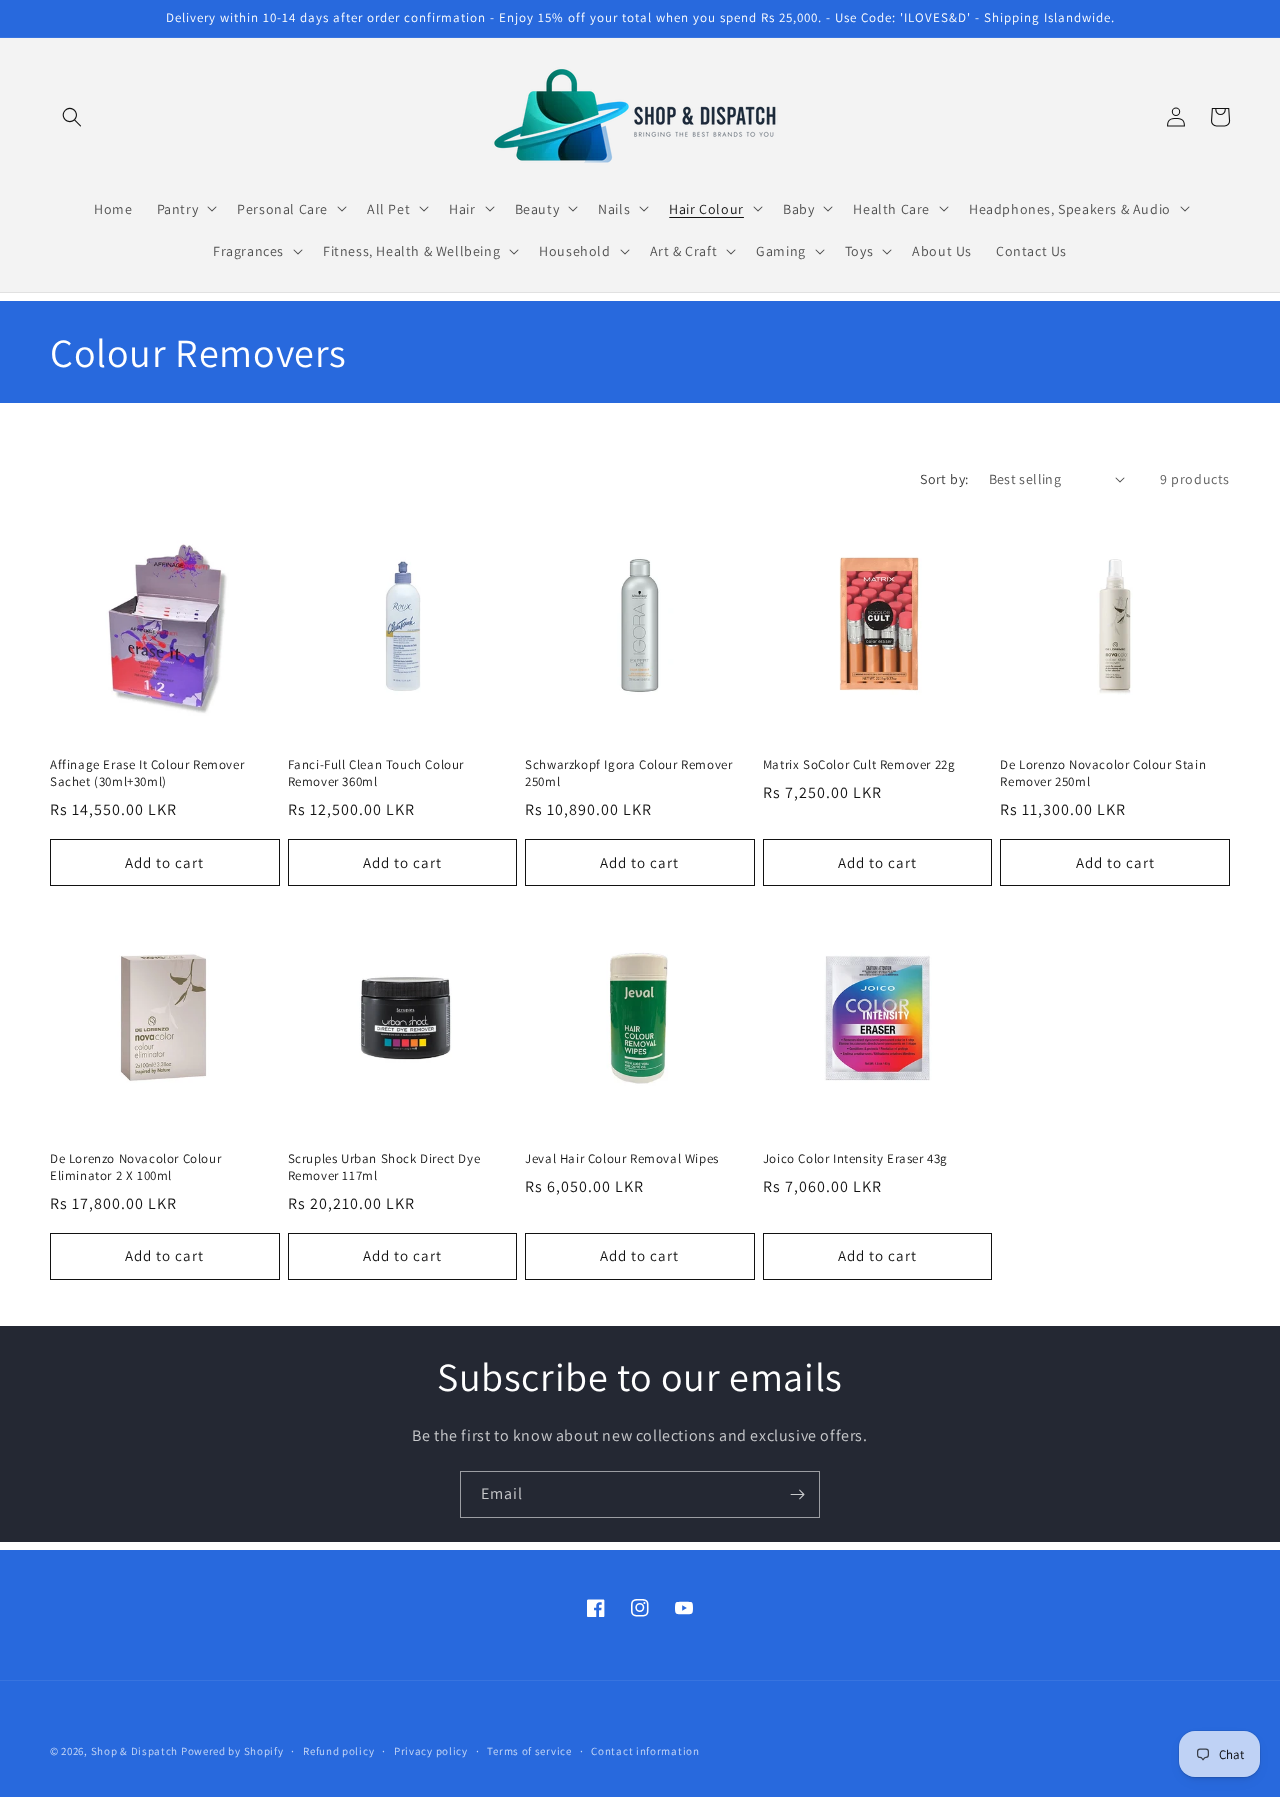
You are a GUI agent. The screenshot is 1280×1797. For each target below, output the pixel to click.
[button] (72, 117)
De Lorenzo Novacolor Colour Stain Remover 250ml (1103, 773)
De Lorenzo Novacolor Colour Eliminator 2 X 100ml (135, 1167)
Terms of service (529, 1750)
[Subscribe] (797, 1494)
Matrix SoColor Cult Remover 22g (859, 765)
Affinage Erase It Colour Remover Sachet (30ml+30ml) (147, 773)
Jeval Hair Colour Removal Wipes (622, 1159)
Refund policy (338, 1750)
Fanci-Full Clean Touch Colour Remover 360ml (376, 773)
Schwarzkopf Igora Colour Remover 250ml (628, 773)
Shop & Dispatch (135, 1751)
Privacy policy (431, 1750)
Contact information (645, 1750)
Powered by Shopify (232, 1751)
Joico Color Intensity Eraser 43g (855, 1159)
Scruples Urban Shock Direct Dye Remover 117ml (384, 1167)
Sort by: (944, 479)
